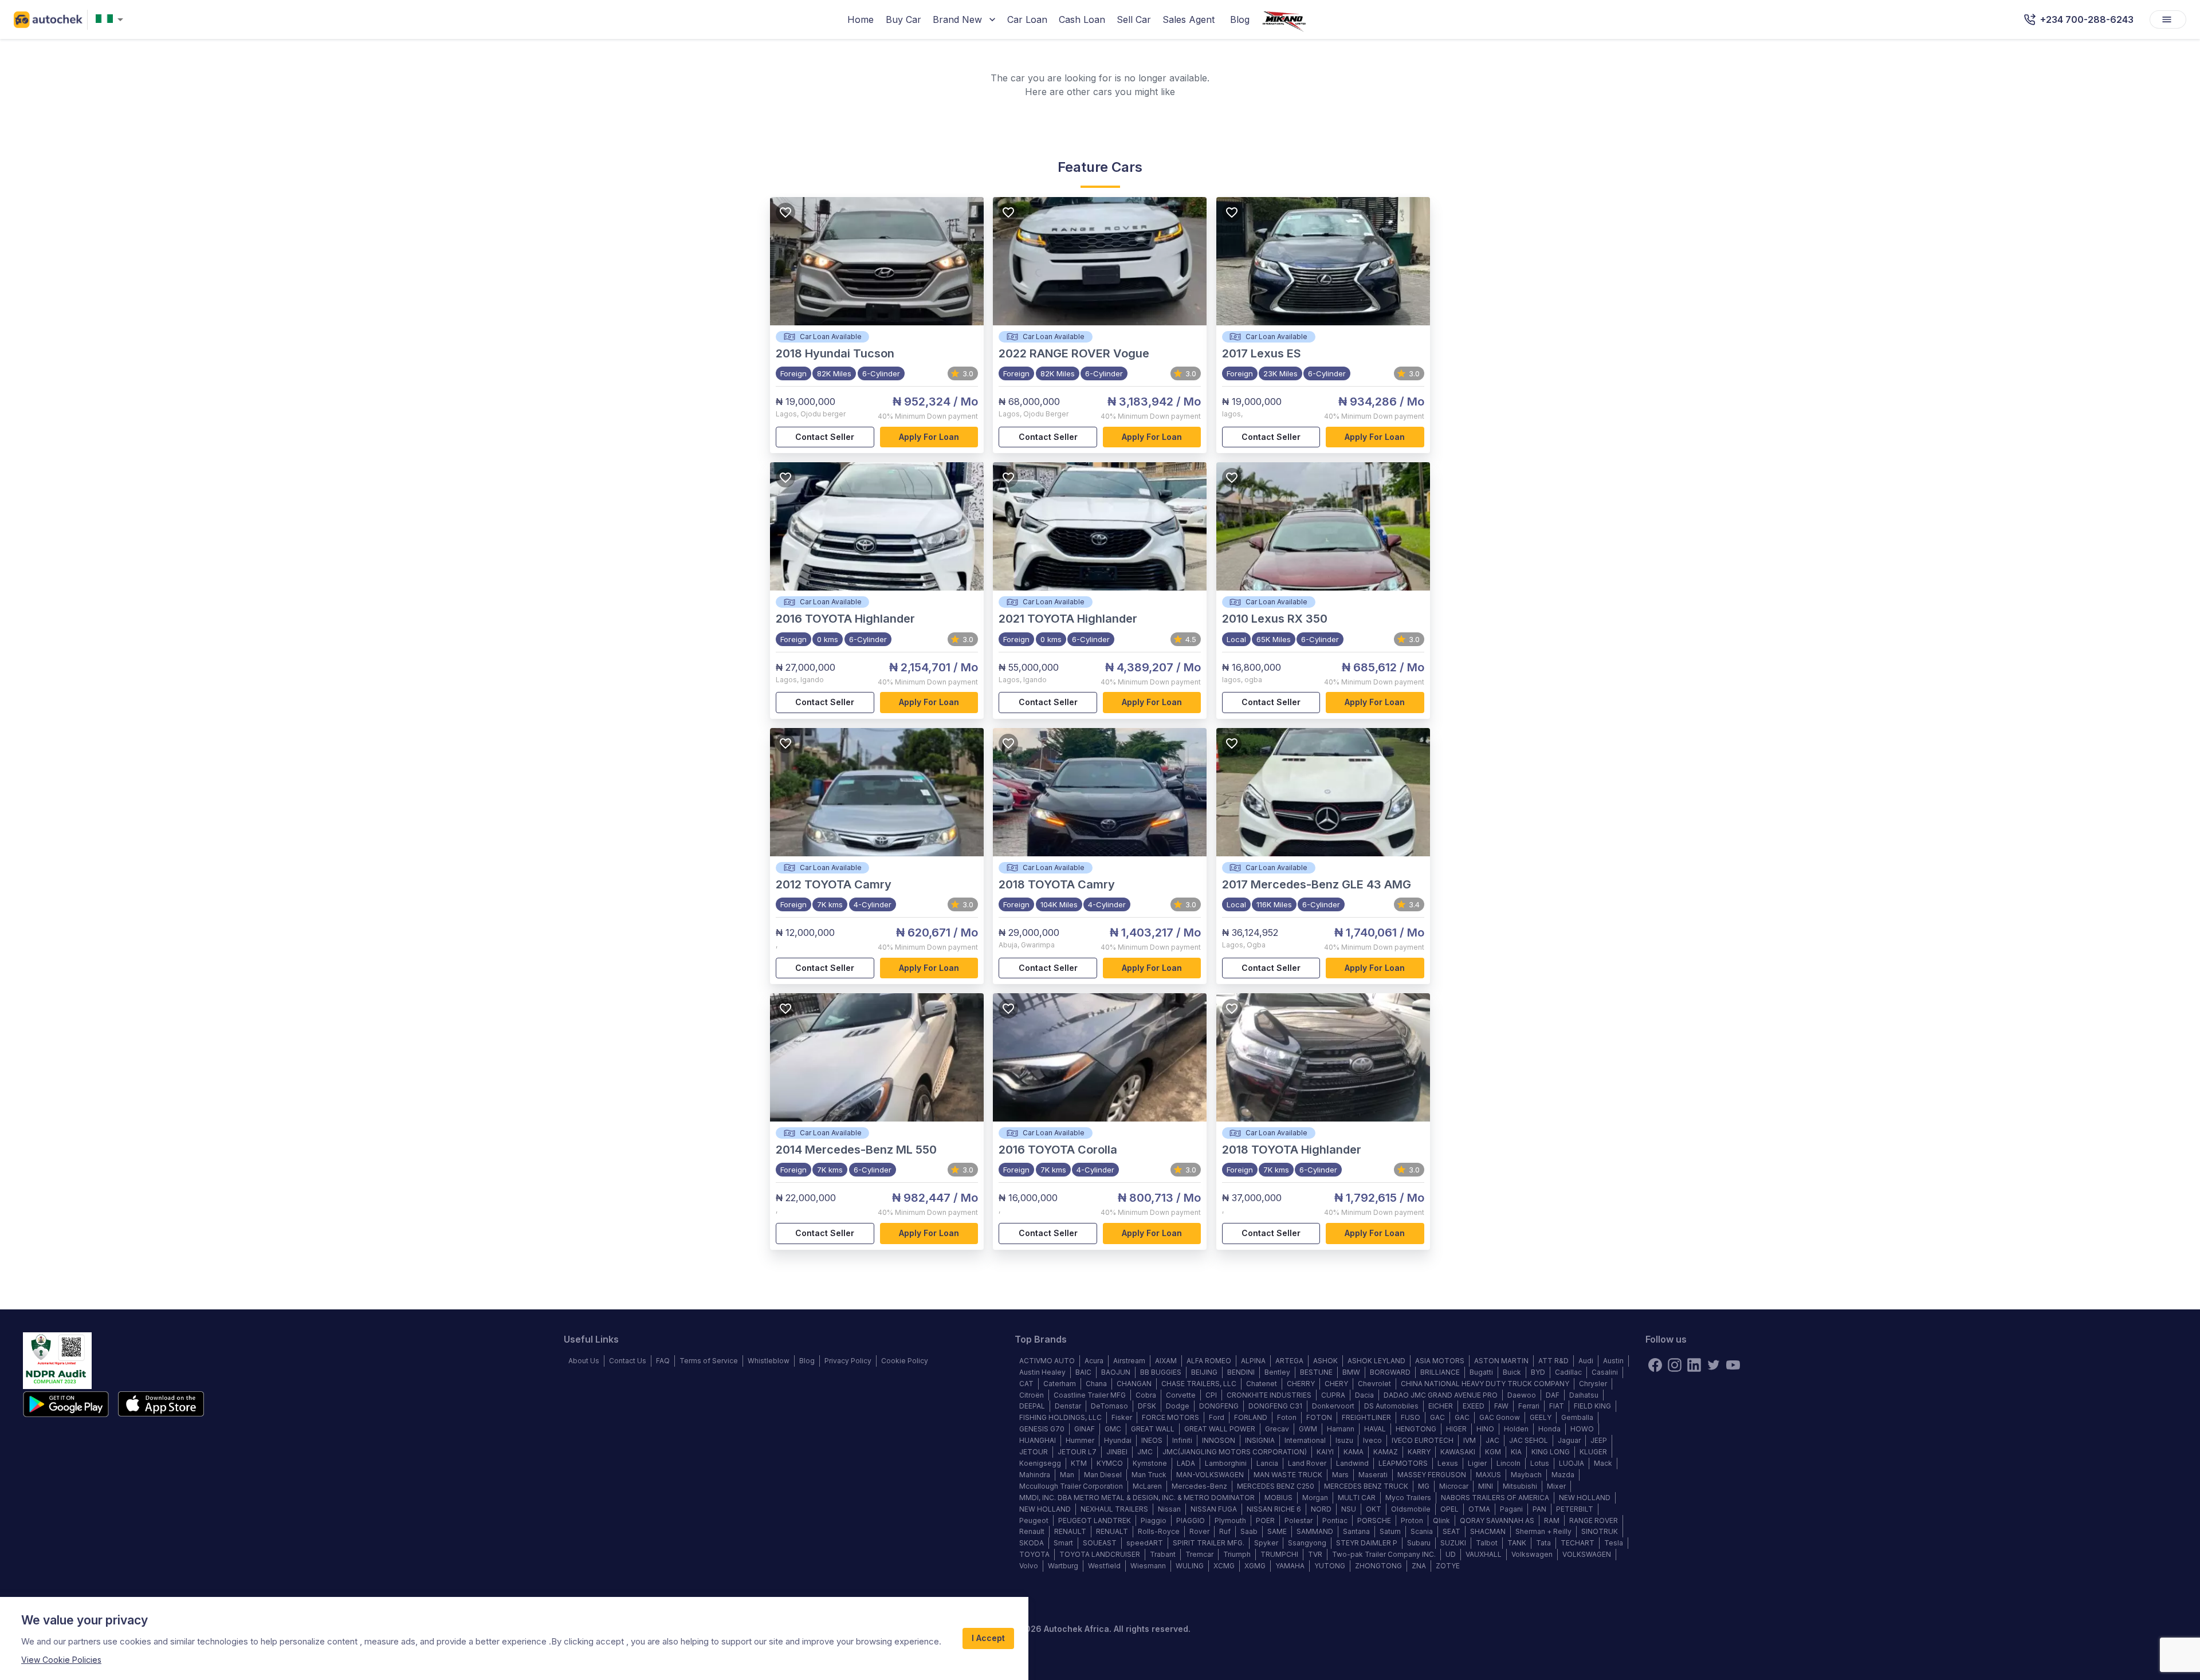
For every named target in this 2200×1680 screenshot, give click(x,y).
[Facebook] (1655, 1365)
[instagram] (1675, 1365)
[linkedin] (1694, 1365)
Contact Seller (825, 437)
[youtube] (1733, 1365)
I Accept (988, 1638)
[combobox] (112, 20)
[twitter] (1714, 1365)
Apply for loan (929, 437)
